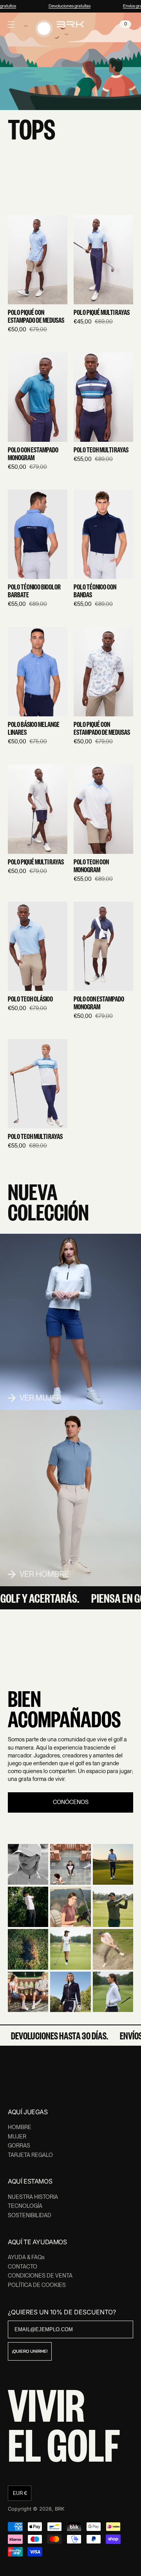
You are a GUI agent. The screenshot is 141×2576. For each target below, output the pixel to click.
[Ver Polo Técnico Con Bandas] (103, 534)
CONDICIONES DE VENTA (40, 2276)
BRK (60, 2509)
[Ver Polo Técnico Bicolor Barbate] (38, 534)
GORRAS (19, 2146)
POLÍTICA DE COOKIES (37, 2285)
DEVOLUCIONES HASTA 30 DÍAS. (53, 2035)
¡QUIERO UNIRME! (30, 2351)
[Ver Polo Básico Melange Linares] (38, 672)
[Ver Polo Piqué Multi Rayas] (103, 260)
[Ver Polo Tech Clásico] (38, 946)
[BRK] (70, 24)
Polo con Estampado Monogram (33, 454)
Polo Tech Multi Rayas (101, 450)
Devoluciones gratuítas (66, 6)
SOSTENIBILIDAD (30, 2215)
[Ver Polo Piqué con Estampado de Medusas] (38, 260)
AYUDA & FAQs (26, 2257)
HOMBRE (20, 2127)
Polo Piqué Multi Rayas (102, 313)
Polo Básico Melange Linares (34, 729)
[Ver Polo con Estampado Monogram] (38, 397)
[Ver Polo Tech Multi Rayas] (103, 397)
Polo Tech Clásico (30, 999)
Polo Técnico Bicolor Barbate (34, 591)
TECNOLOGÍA (25, 2206)
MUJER (17, 2137)
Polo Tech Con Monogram (91, 866)
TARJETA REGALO (30, 2155)
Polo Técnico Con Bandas (95, 591)
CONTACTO (23, 2267)
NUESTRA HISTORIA (33, 2197)
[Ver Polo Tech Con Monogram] (103, 809)
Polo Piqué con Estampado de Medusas (36, 316)
